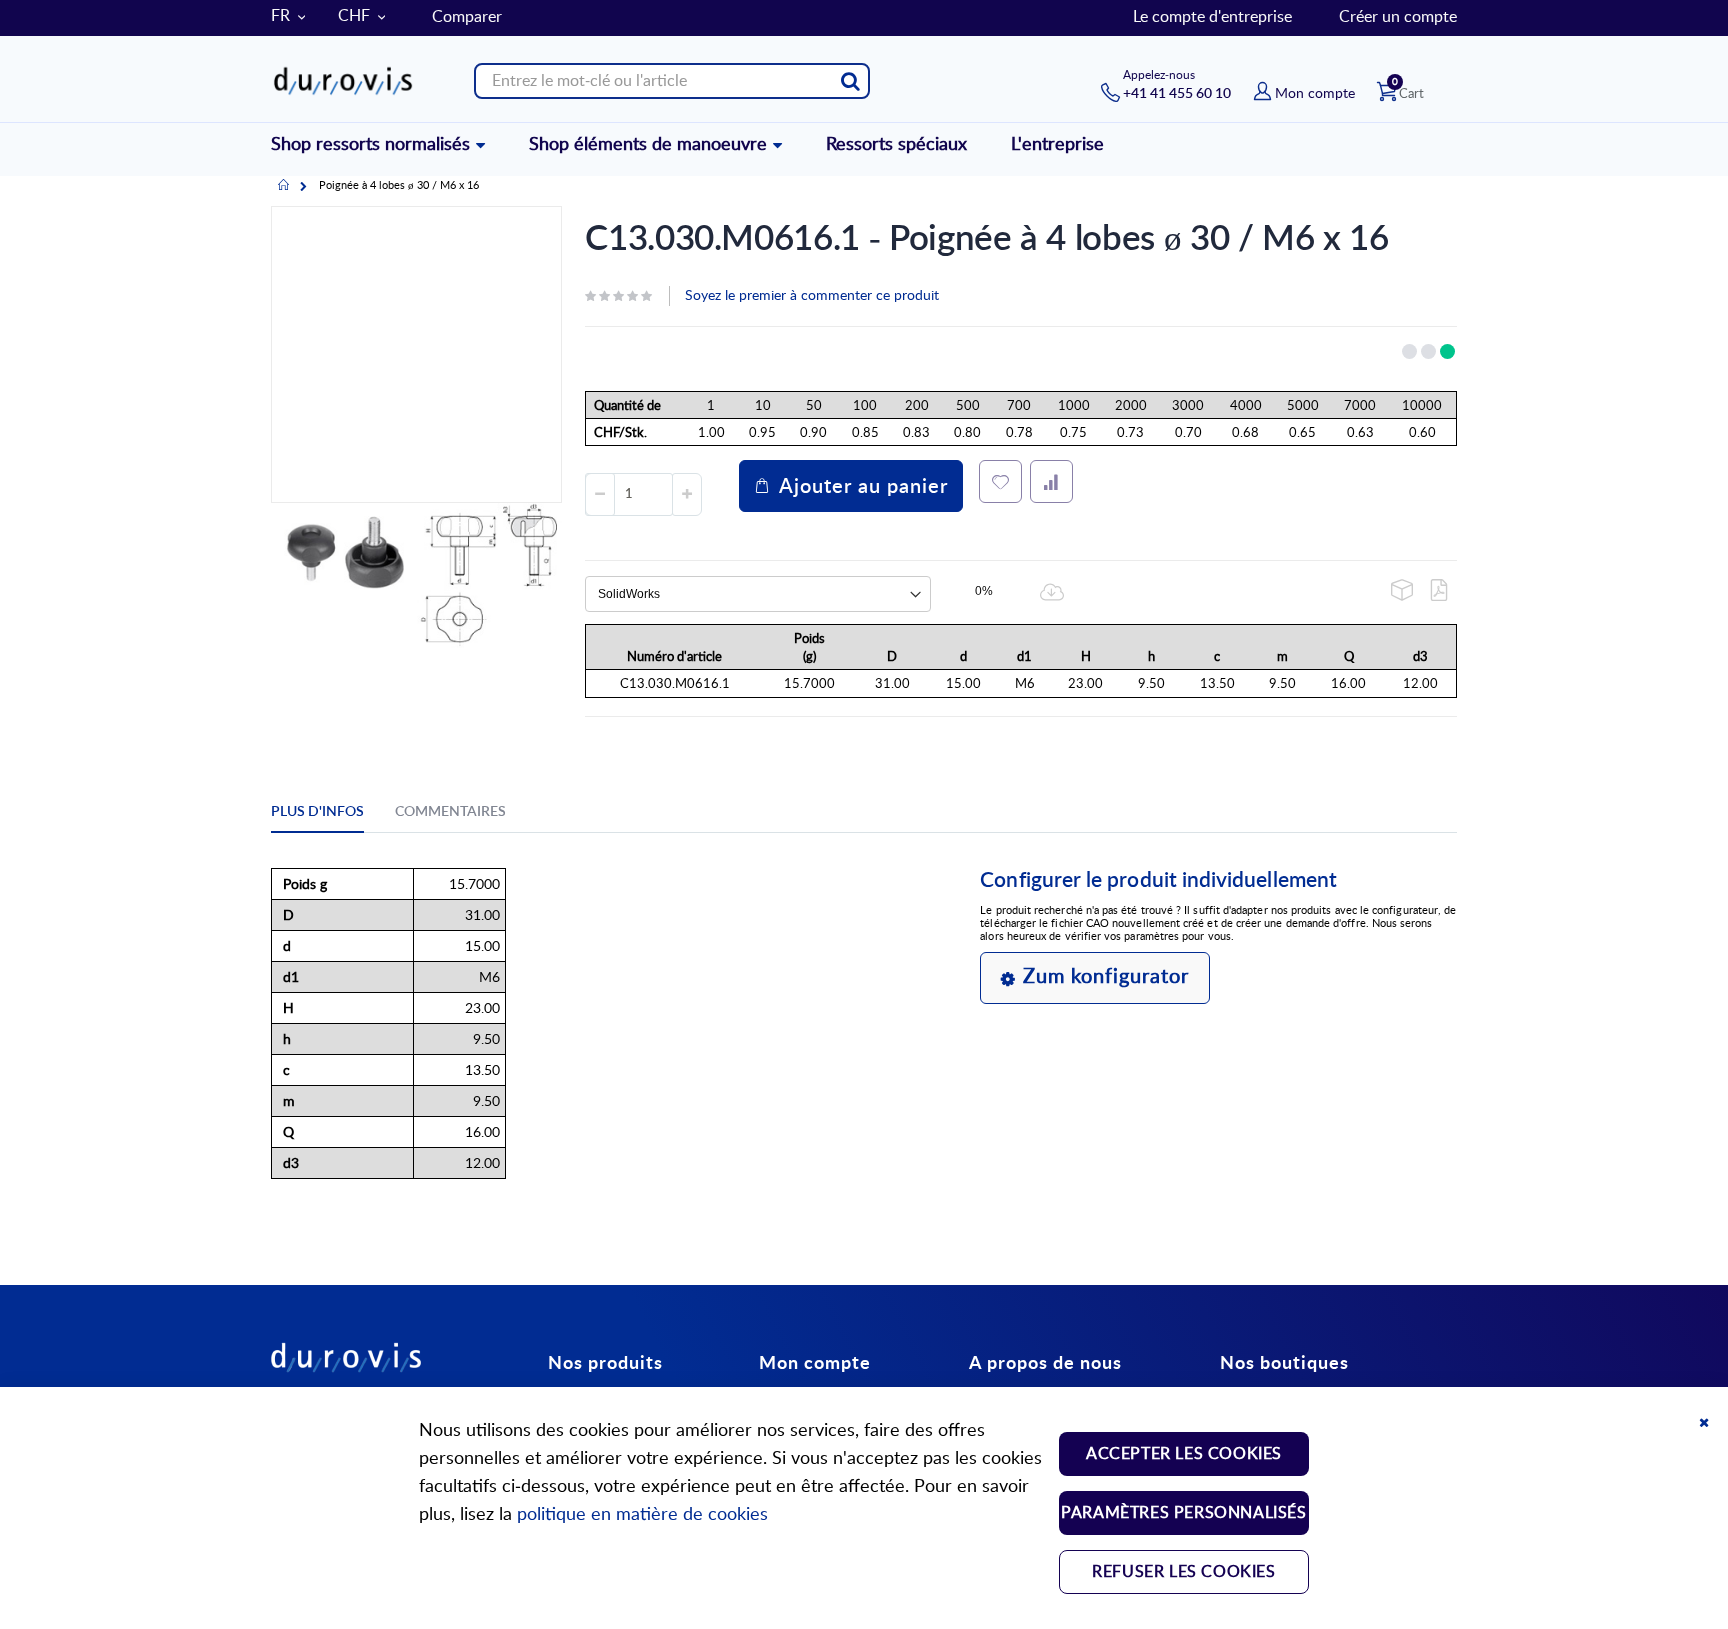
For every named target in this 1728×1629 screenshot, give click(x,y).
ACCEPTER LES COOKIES (1184, 1454)
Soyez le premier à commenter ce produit (812, 296)
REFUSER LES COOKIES (1183, 1572)
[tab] (332, 815)
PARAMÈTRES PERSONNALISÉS (1183, 1513)
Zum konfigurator (1106, 977)
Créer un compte (1398, 17)
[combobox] (672, 81)
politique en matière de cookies (642, 1515)
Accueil (283, 186)
